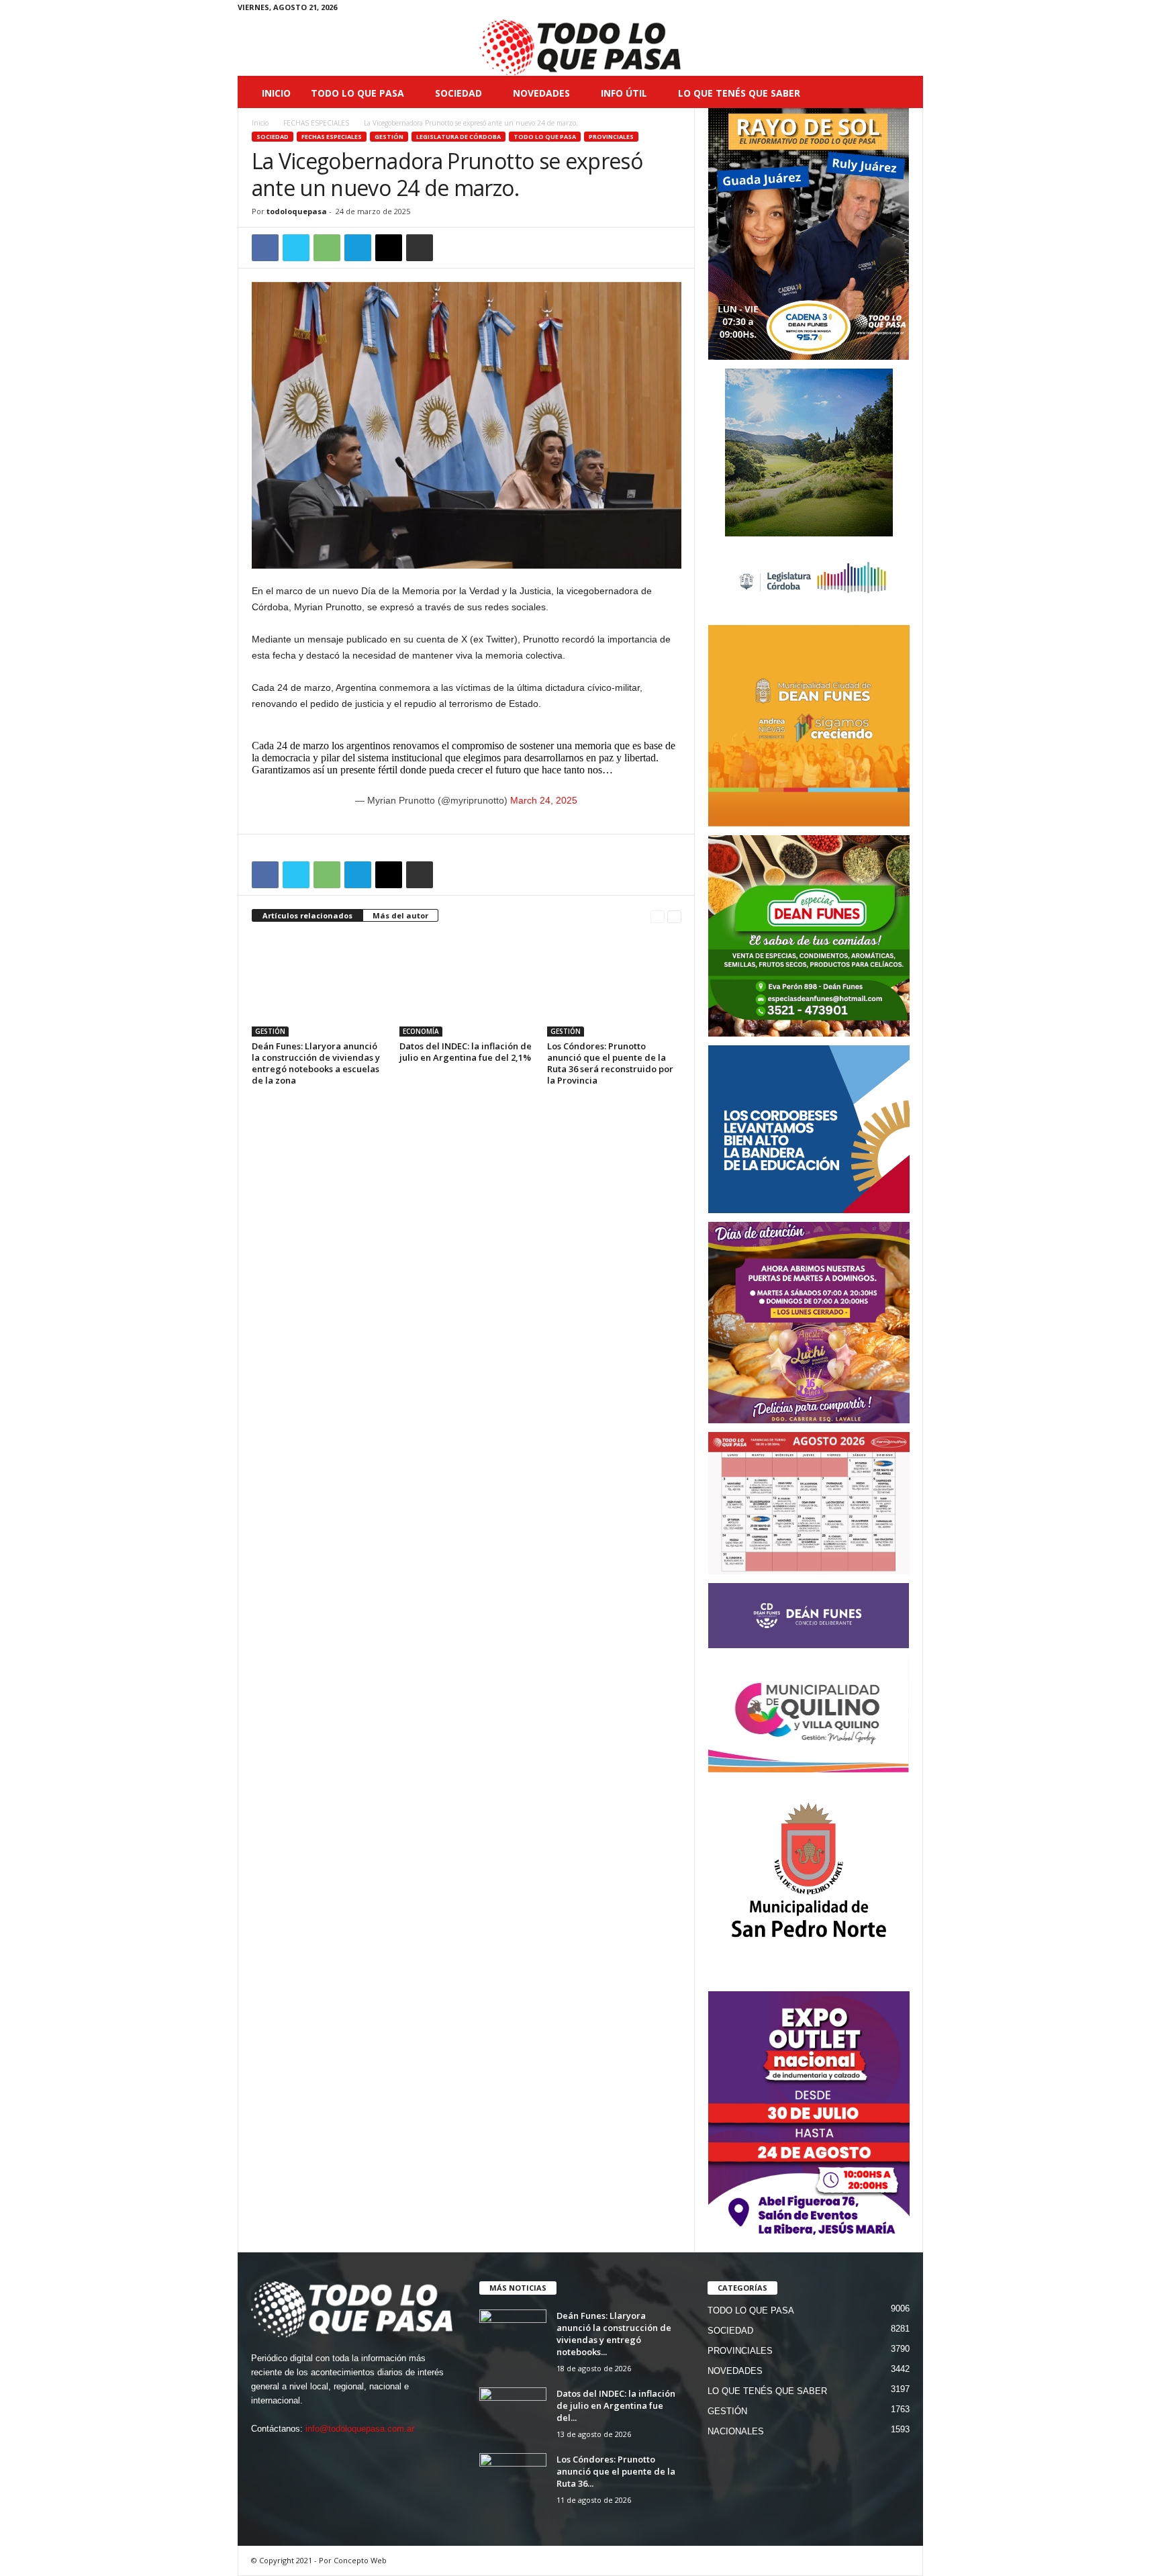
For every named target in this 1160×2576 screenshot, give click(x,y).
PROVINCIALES (611, 137)
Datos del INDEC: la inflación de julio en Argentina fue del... (616, 2405)
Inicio (276, 93)
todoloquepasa (297, 211)
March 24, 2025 (544, 800)
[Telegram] (358, 248)
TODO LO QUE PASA (357, 93)
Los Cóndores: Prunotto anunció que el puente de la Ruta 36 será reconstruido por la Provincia (610, 1063)
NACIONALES (736, 2431)
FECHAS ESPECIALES (316, 123)
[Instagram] (871, 10)
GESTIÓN (389, 137)
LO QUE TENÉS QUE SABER (739, 93)
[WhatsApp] (327, 248)
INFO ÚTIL (624, 93)
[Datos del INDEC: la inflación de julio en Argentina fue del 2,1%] (467, 986)
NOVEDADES (541, 93)
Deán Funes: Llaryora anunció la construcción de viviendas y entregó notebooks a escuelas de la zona (316, 1063)
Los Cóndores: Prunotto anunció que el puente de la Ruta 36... (616, 2471)
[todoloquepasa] (580, 48)
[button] (903, 93)
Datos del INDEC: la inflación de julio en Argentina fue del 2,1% (466, 1052)
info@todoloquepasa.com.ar (360, 2429)
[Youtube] (913, 10)
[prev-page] (658, 916)
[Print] (420, 248)
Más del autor (400, 915)
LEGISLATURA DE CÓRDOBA (458, 137)
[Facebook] (851, 10)
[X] (892, 10)
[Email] (389, 248)
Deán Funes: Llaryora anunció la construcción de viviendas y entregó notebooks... (614, 2334)
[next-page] (674, 916)
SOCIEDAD (458, 93)
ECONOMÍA (421, 1031)
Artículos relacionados (307, 915)
